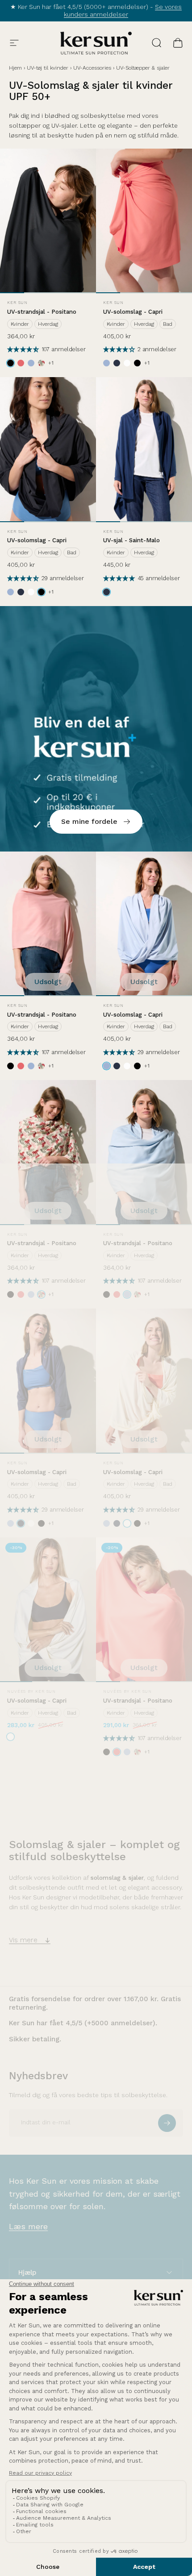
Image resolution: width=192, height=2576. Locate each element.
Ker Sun (17, 303)
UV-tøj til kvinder (48, 68)
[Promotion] (96, 729)
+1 (51, 363)
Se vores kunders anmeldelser (123, 11)
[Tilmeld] (167, 2123)
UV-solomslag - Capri (133, 312)
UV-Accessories (92, 68)
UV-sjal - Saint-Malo (131, 540)
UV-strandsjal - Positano (42, 312)
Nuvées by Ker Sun (31, 1691)
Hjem (15, 68)
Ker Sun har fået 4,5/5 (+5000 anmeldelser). (83, 2023)
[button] (24, 350)
